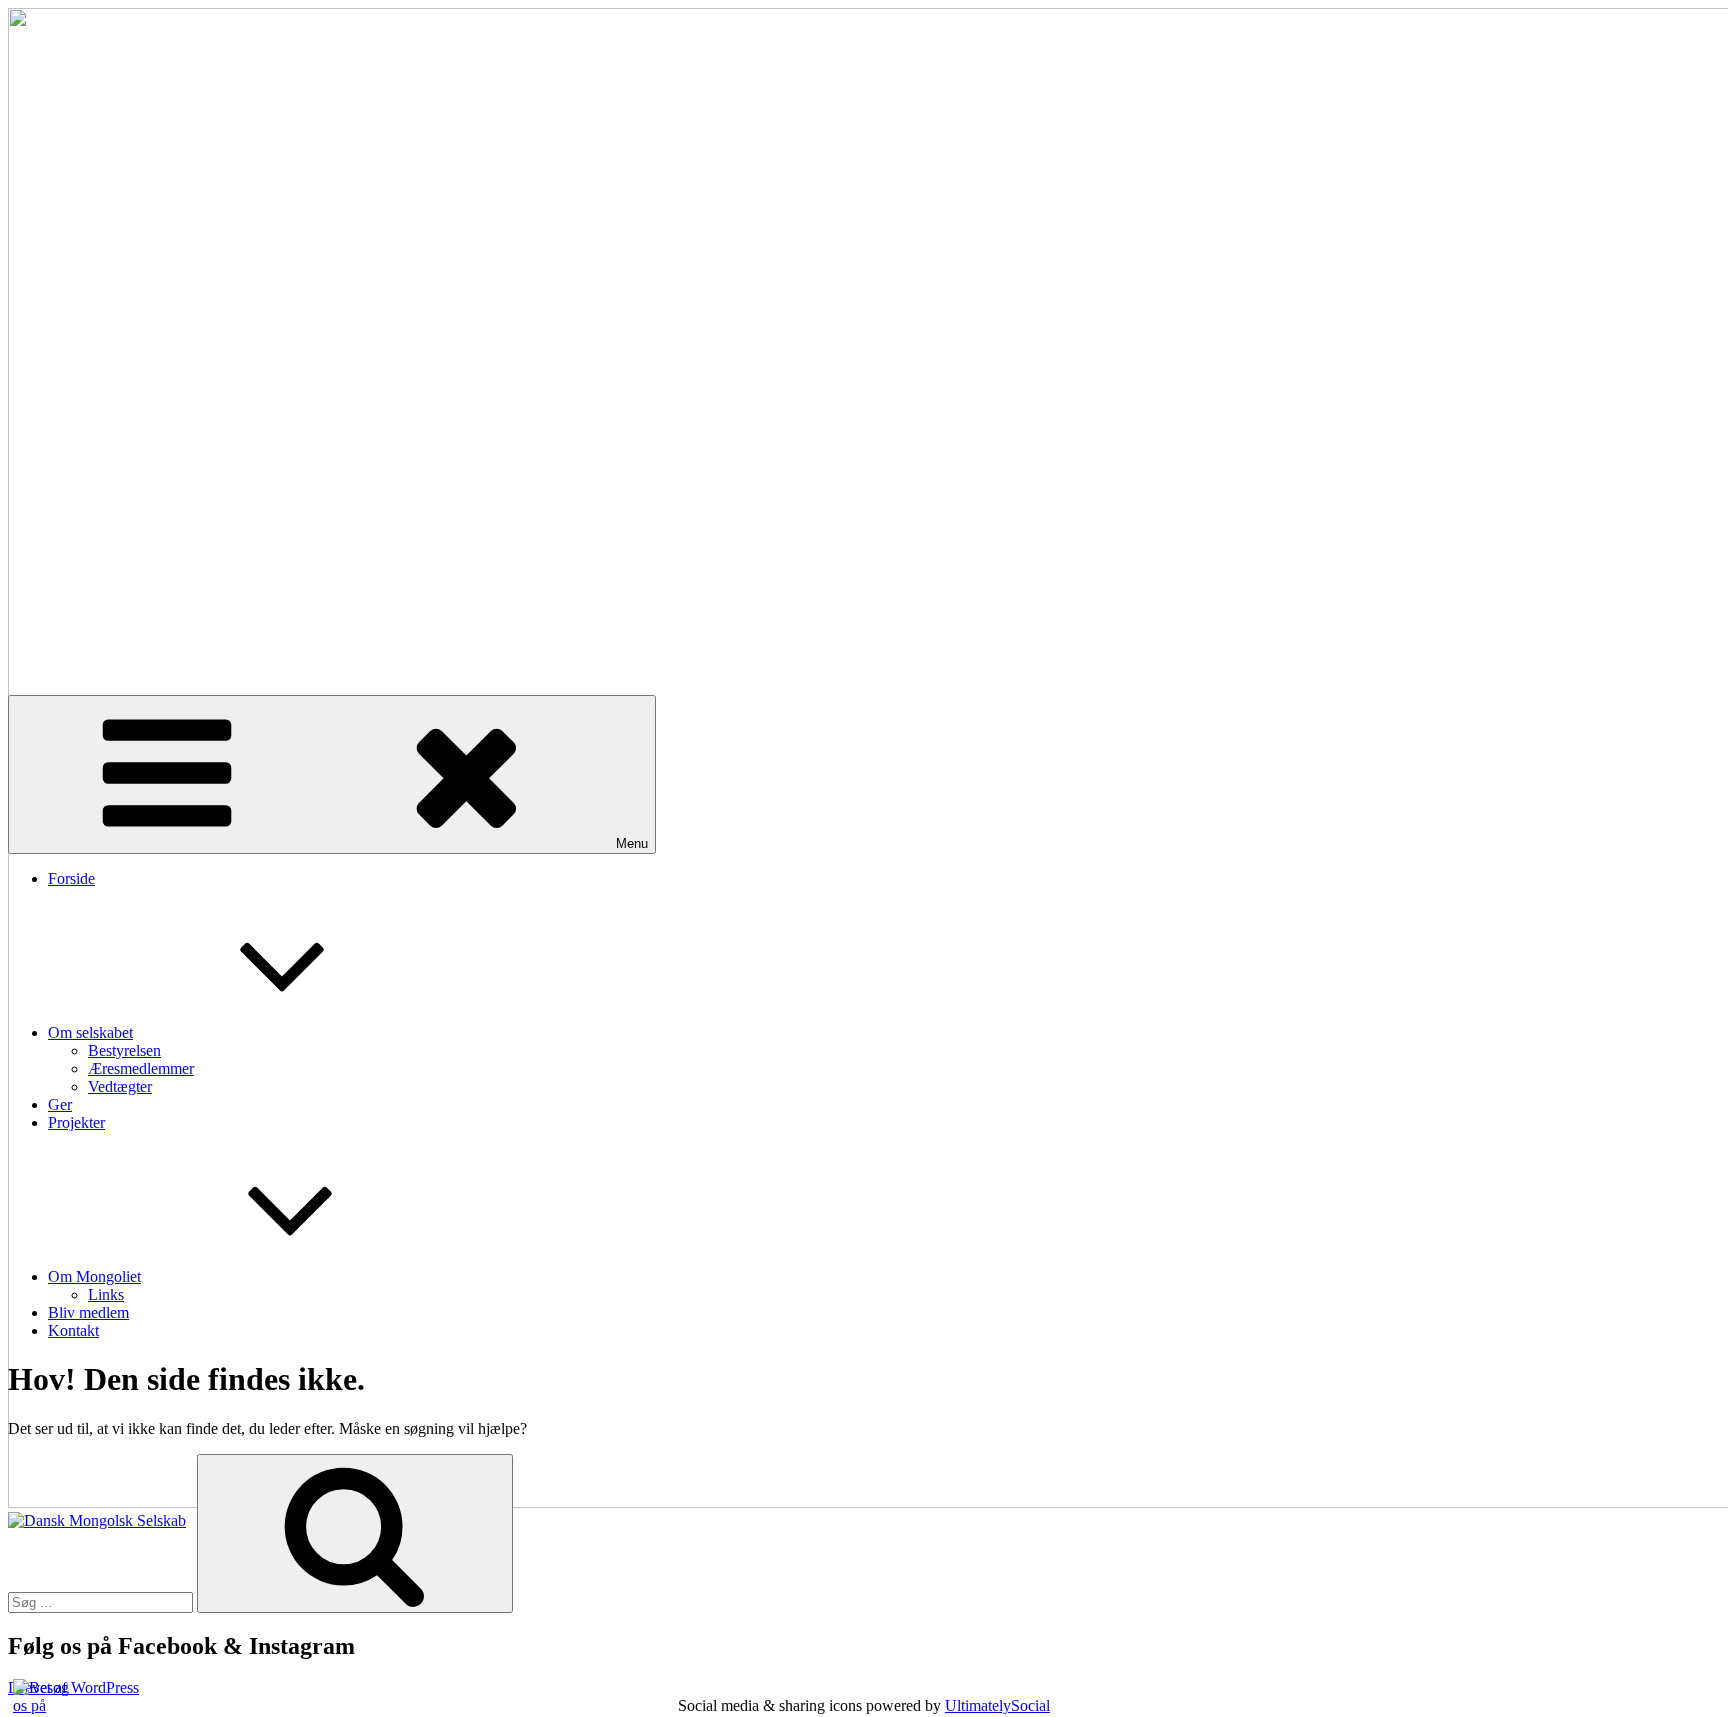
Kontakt (73, 1330)
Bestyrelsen (124, 1050)
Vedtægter (120, 1086)
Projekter (76, 1122)
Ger (60, 1104)
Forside (71, 878)
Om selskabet (90, 1032)
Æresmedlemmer (141, 1068)
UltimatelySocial (997, 1705)
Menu (632, 843)
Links (106, 1294)
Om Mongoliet (94, 1276)
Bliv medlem (88, 1312)
